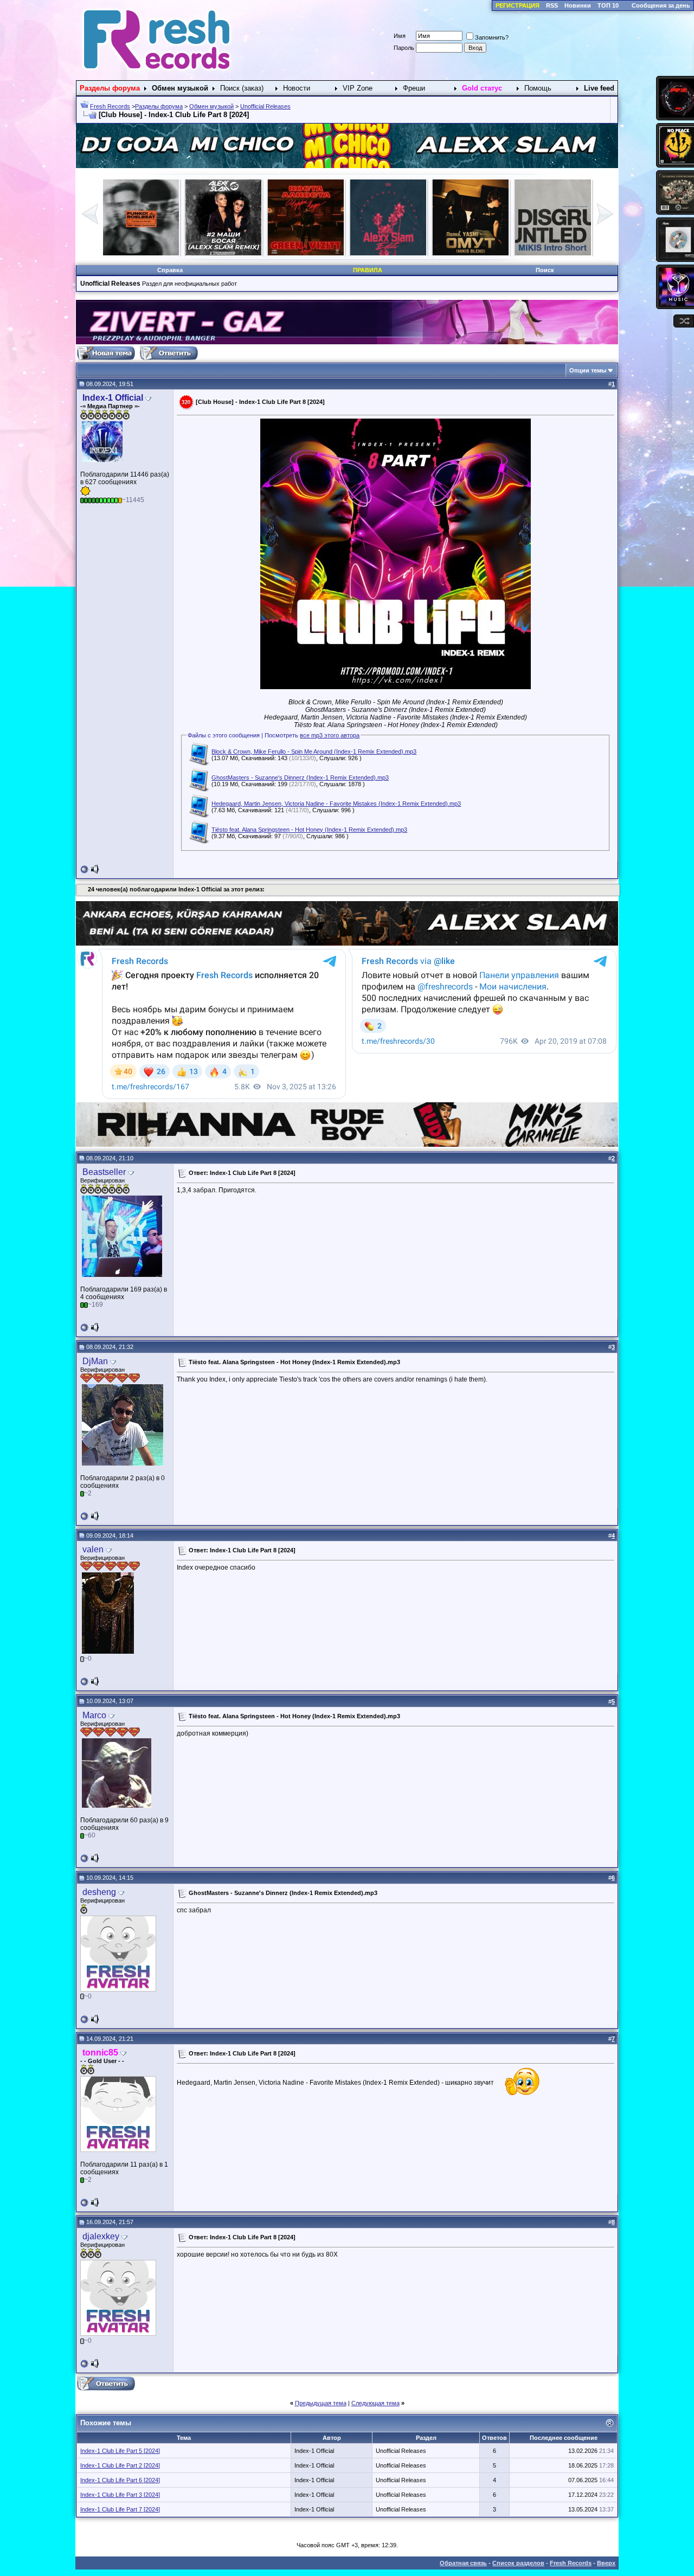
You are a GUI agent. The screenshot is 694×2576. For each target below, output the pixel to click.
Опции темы (588, 370)
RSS (552, 5)
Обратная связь (463, 2563)
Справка (170, 270)
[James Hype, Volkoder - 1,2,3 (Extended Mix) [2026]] (471, 253)
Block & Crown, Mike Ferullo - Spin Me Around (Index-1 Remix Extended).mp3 (314, 751)
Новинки (578, 5)
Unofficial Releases (265, 106)
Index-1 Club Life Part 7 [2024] (120, 2509)
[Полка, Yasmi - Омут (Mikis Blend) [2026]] (223, 253)
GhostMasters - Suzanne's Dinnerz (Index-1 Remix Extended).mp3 (300, 778)
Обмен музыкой (211, 106)
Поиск (545, 270)
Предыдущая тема (321, 2403)
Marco (94, 1715)
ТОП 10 (608, 5)
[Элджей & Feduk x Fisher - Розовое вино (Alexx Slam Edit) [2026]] (141, 253)
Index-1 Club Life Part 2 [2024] (120, 2465)
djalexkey (101, 2236)
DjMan (95, 1361)
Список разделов (518, 2563)
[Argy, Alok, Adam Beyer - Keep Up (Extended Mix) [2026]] (388, 253)
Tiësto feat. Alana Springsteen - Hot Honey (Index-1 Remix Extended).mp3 (309, 830)
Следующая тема (375, 2403)
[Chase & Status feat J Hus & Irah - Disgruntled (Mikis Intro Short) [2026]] (306, 253)
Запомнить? (492, 37)
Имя (400, 36)
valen (93, 1549)
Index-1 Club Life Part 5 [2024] (120, 2451)
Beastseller (104, 1172)
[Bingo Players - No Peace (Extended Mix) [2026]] (553, 253)
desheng (99, 1892)
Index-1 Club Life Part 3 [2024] (120, 2495)
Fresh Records (110, 106)
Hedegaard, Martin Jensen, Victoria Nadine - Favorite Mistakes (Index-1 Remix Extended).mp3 (336, 804)
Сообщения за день (661, 5)
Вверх (606, 2563)
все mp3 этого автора (330, 735)
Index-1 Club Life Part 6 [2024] (120, 2480)
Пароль (404, 48)
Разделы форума (159, 106)
